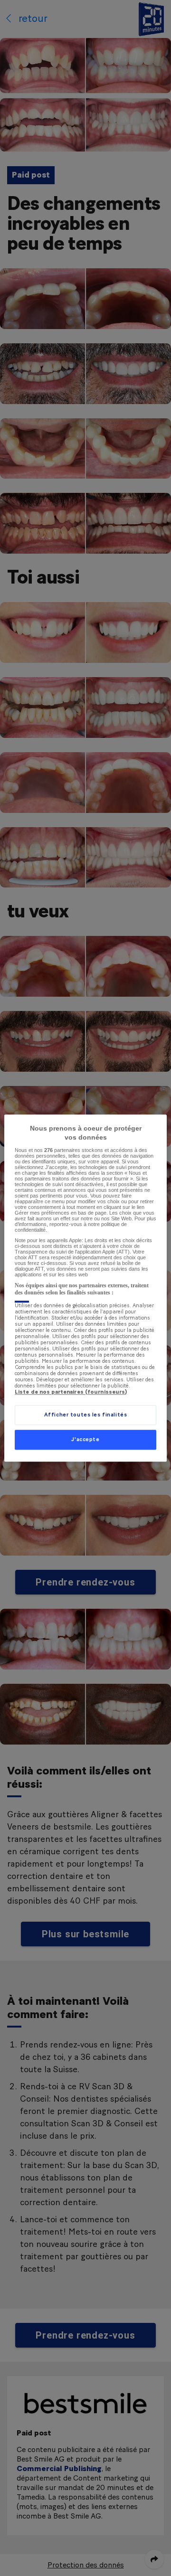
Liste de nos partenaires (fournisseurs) (71, 1392)
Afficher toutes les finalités (86, 1415)
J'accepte (85, 1439)
